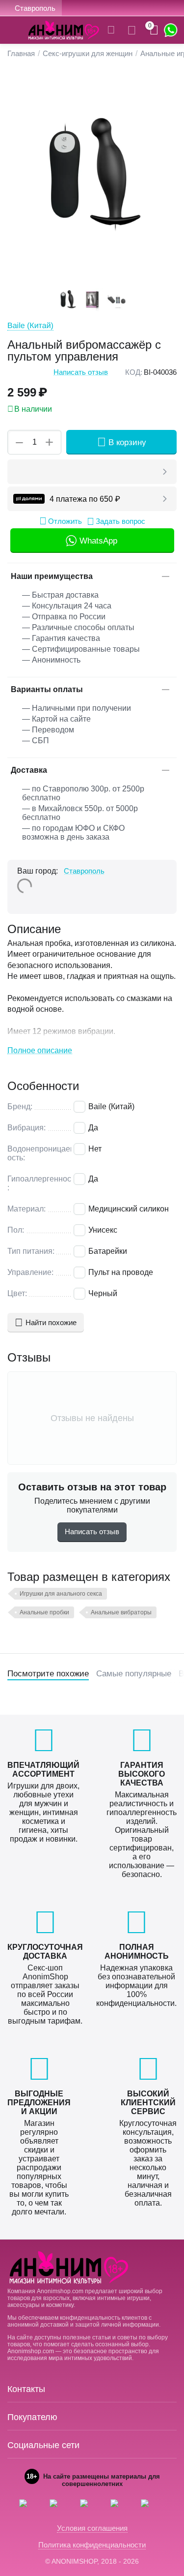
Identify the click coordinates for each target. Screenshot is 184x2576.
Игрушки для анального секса (61, 1594)
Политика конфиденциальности (92, 2545)
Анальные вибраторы (121, 1612)
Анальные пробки (44, 1612)
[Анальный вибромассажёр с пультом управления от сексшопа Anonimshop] (92, 177)
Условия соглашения (92, 2528)
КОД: (134, 372)
